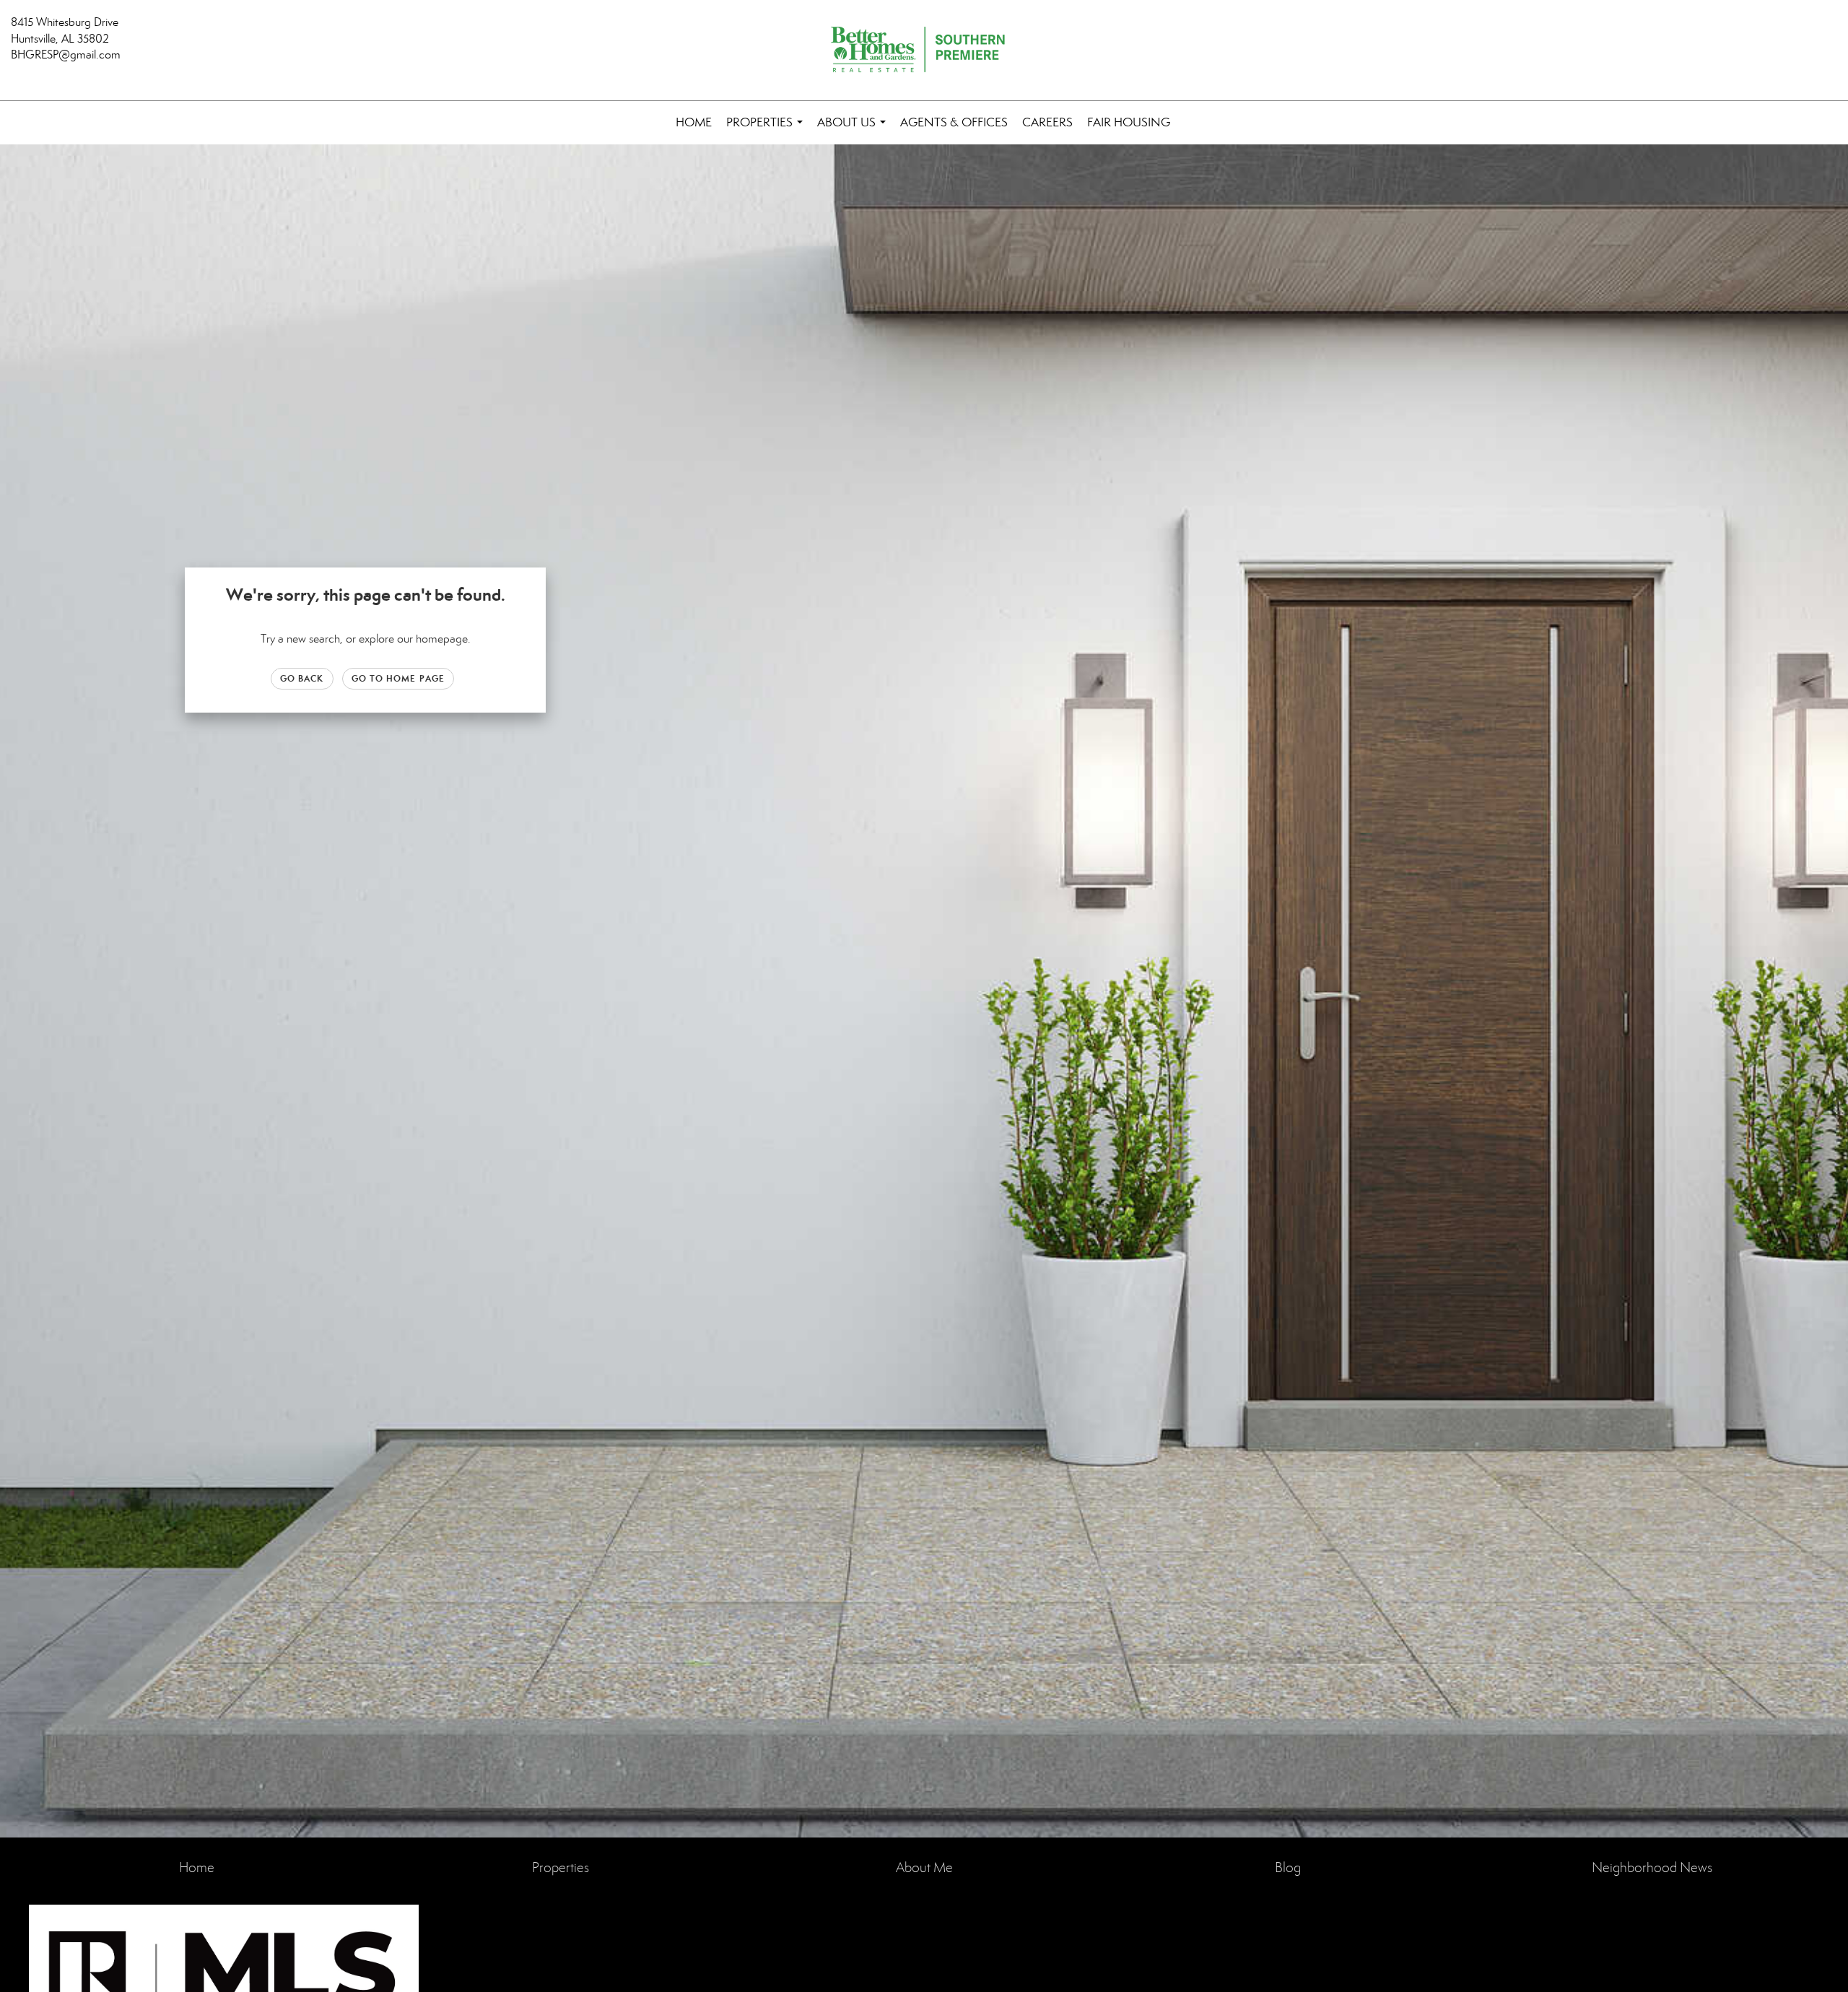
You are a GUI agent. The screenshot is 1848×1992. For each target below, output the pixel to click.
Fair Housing (1129, 122)
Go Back (302, 678)
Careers (1047, 122)
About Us (854, 130)
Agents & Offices (954, 122)
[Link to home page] (924, 51)
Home (694, 122)
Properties (767, 130)
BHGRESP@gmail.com (66, 55)
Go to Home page (398, 678)
